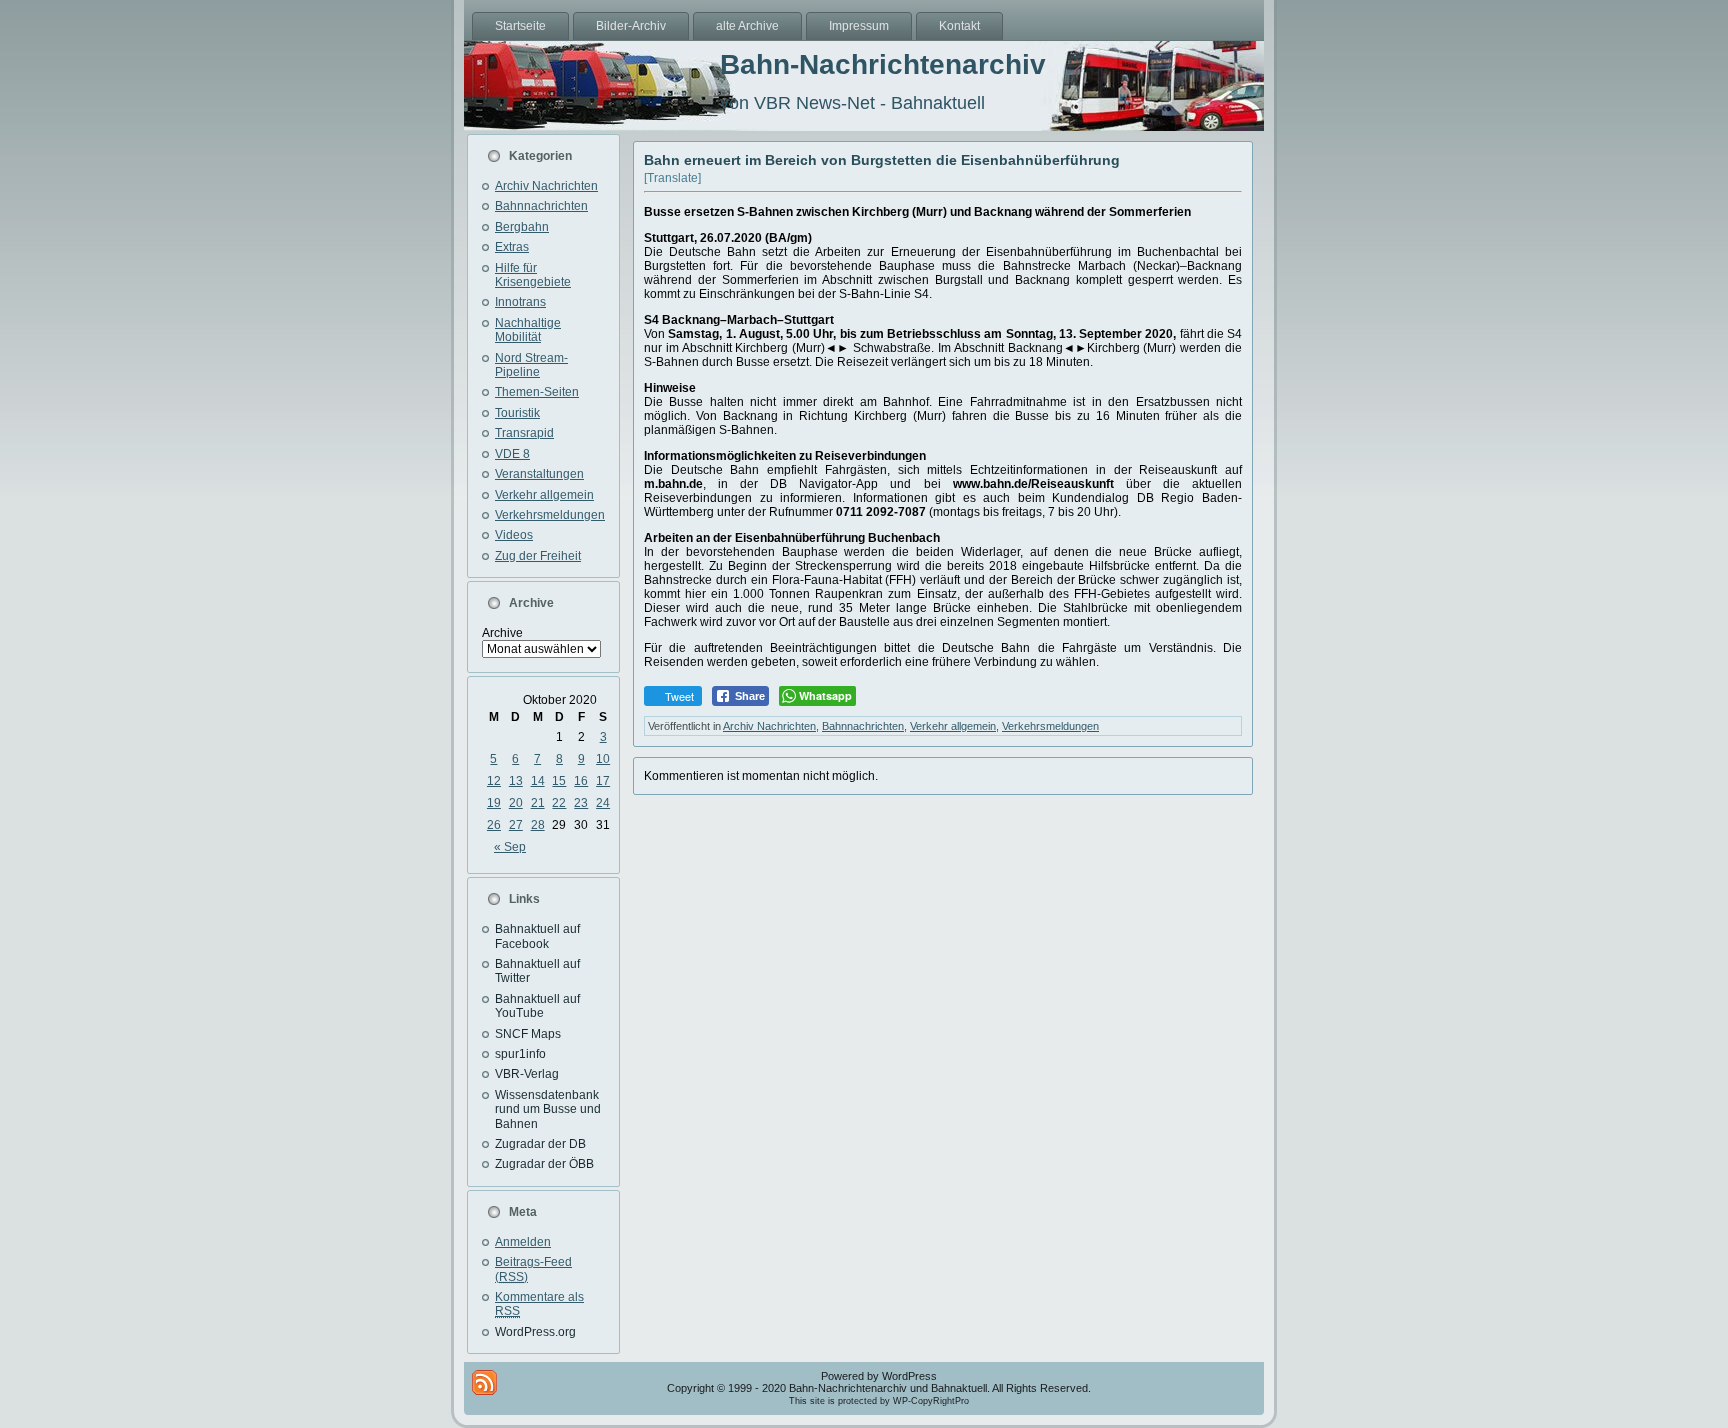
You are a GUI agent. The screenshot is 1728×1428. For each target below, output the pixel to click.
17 (603, 781)
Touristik (517, 413)
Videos (514, 535)
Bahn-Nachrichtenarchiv (883, 64)
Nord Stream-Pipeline (531, 365)
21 (538, 803)
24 (603, 803)
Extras (512, 247)
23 (581, 803)
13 (516, 781)
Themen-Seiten (537, 392)
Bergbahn (522, 227)
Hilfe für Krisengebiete (533, 275)
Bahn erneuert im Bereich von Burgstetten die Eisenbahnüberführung (882, 160)
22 (559, 803)
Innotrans (520, 302)
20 (516, 803)
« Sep (510, 847)
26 (494, 825)
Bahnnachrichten (541, 206)
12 (494, 781)
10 (603, 759)
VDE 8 (512, 454)
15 (559, 781)
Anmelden (523, 1242)
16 (581, 781)
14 (538, 781)
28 (538, 825)
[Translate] (672, 178)
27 (516, 825)
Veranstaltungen (539, 474)
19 (494, 803)
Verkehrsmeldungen (550, 515)
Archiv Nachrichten (546, 186)
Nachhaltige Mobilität (528, 330)
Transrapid (524, 433)
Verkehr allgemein (544, 495)
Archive (502, 633)
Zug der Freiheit (538, 556)
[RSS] (484, 1382)
